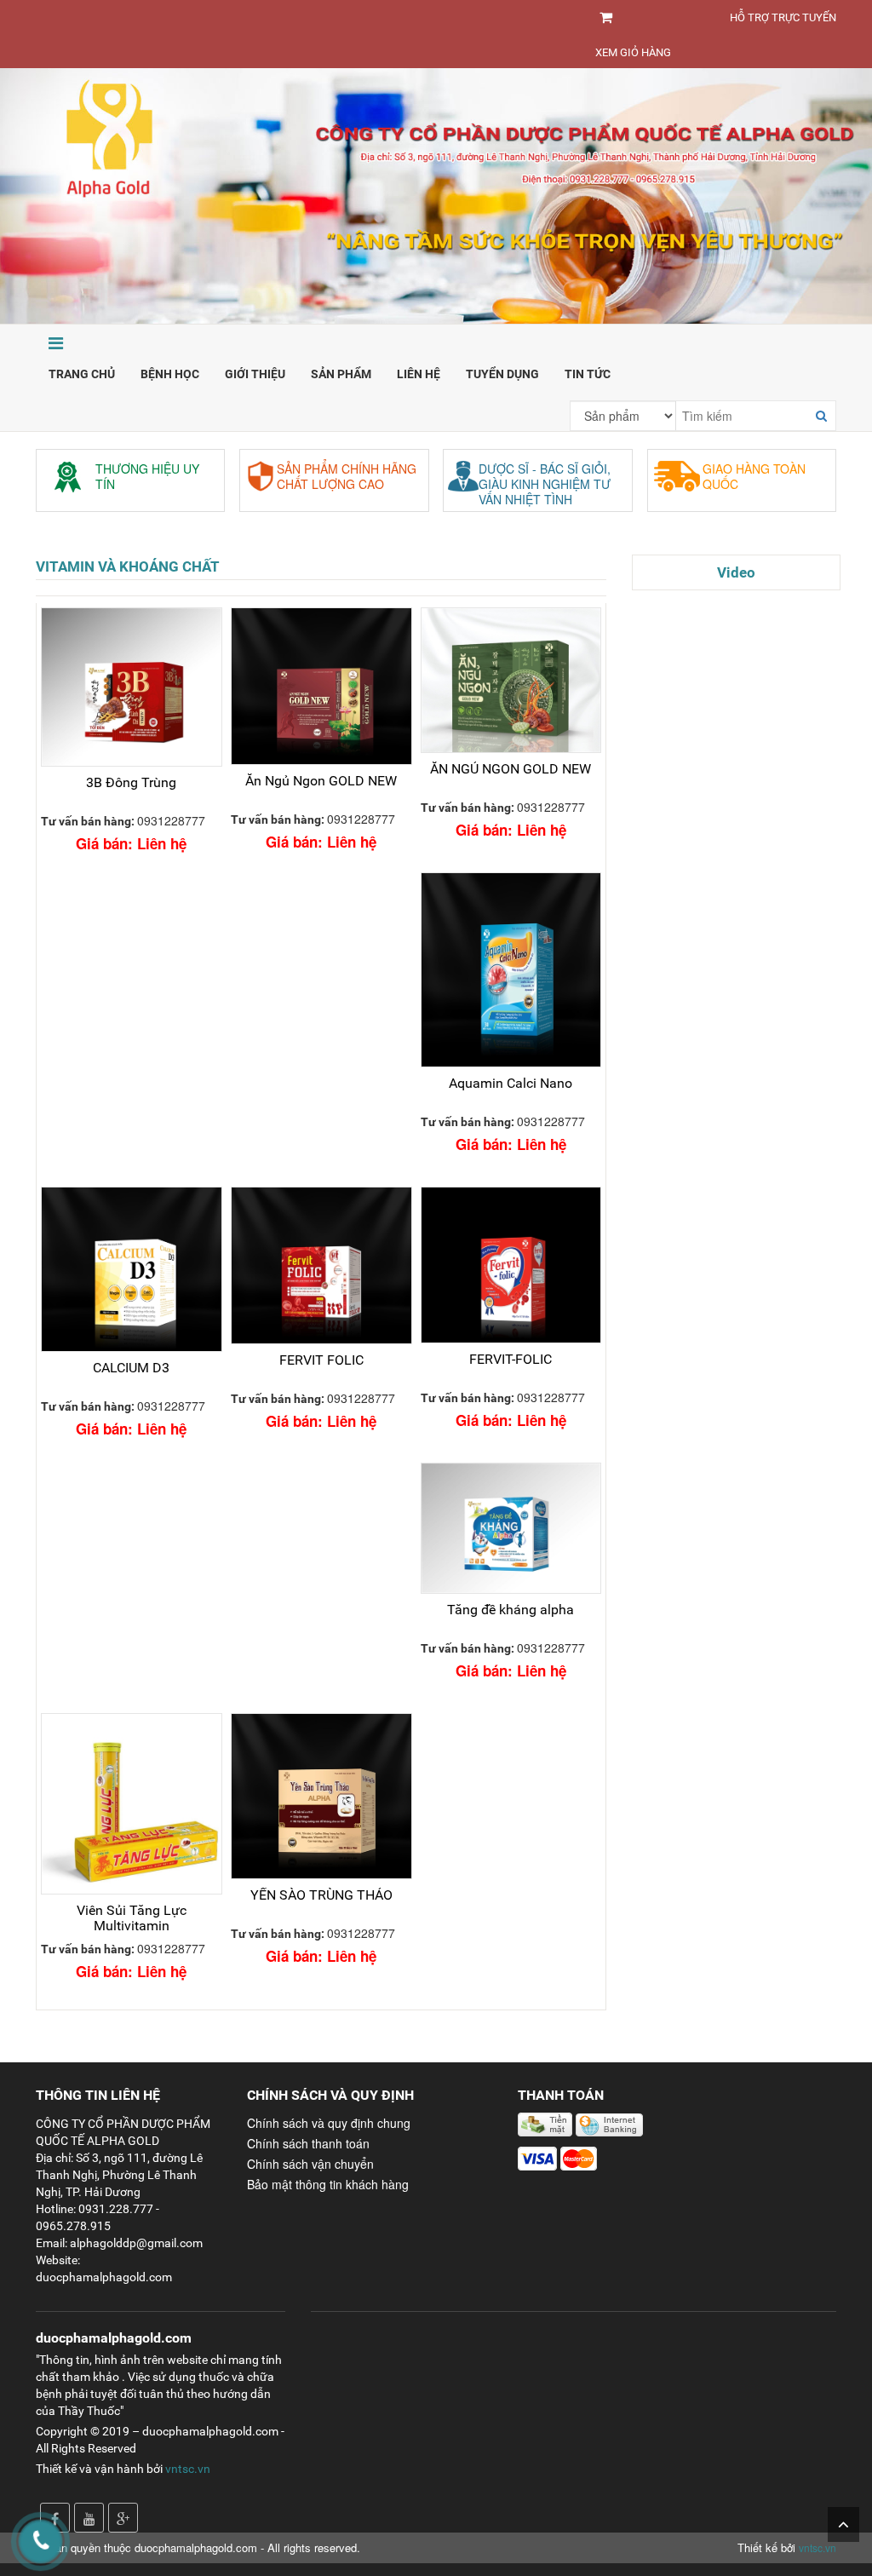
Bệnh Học (170, 374)
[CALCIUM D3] (132, 1269)
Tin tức (588, 374)
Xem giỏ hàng (633, 52)
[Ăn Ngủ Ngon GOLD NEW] (321, 686)
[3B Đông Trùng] (132, 687)
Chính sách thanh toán (308, 2143)
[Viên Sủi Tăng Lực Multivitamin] (132, 1804)
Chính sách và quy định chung (329, 2123)
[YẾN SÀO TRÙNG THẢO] (321, 1796)
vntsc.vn (188, 2469)
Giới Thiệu (255, 374)
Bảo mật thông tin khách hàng (328, 2184)
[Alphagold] (436, 194)
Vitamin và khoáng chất (128, 566)
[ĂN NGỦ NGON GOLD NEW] (511, 680)
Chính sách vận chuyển (310, 2164)
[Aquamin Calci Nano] (511, 970)
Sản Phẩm (341, 374)
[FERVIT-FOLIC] (511, 1265)
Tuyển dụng (502, 374)
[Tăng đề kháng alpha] (511, 1529)
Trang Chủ (82, 374)
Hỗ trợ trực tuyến (783, 17)
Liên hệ (419, 374)
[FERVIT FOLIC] (321, 1265)
